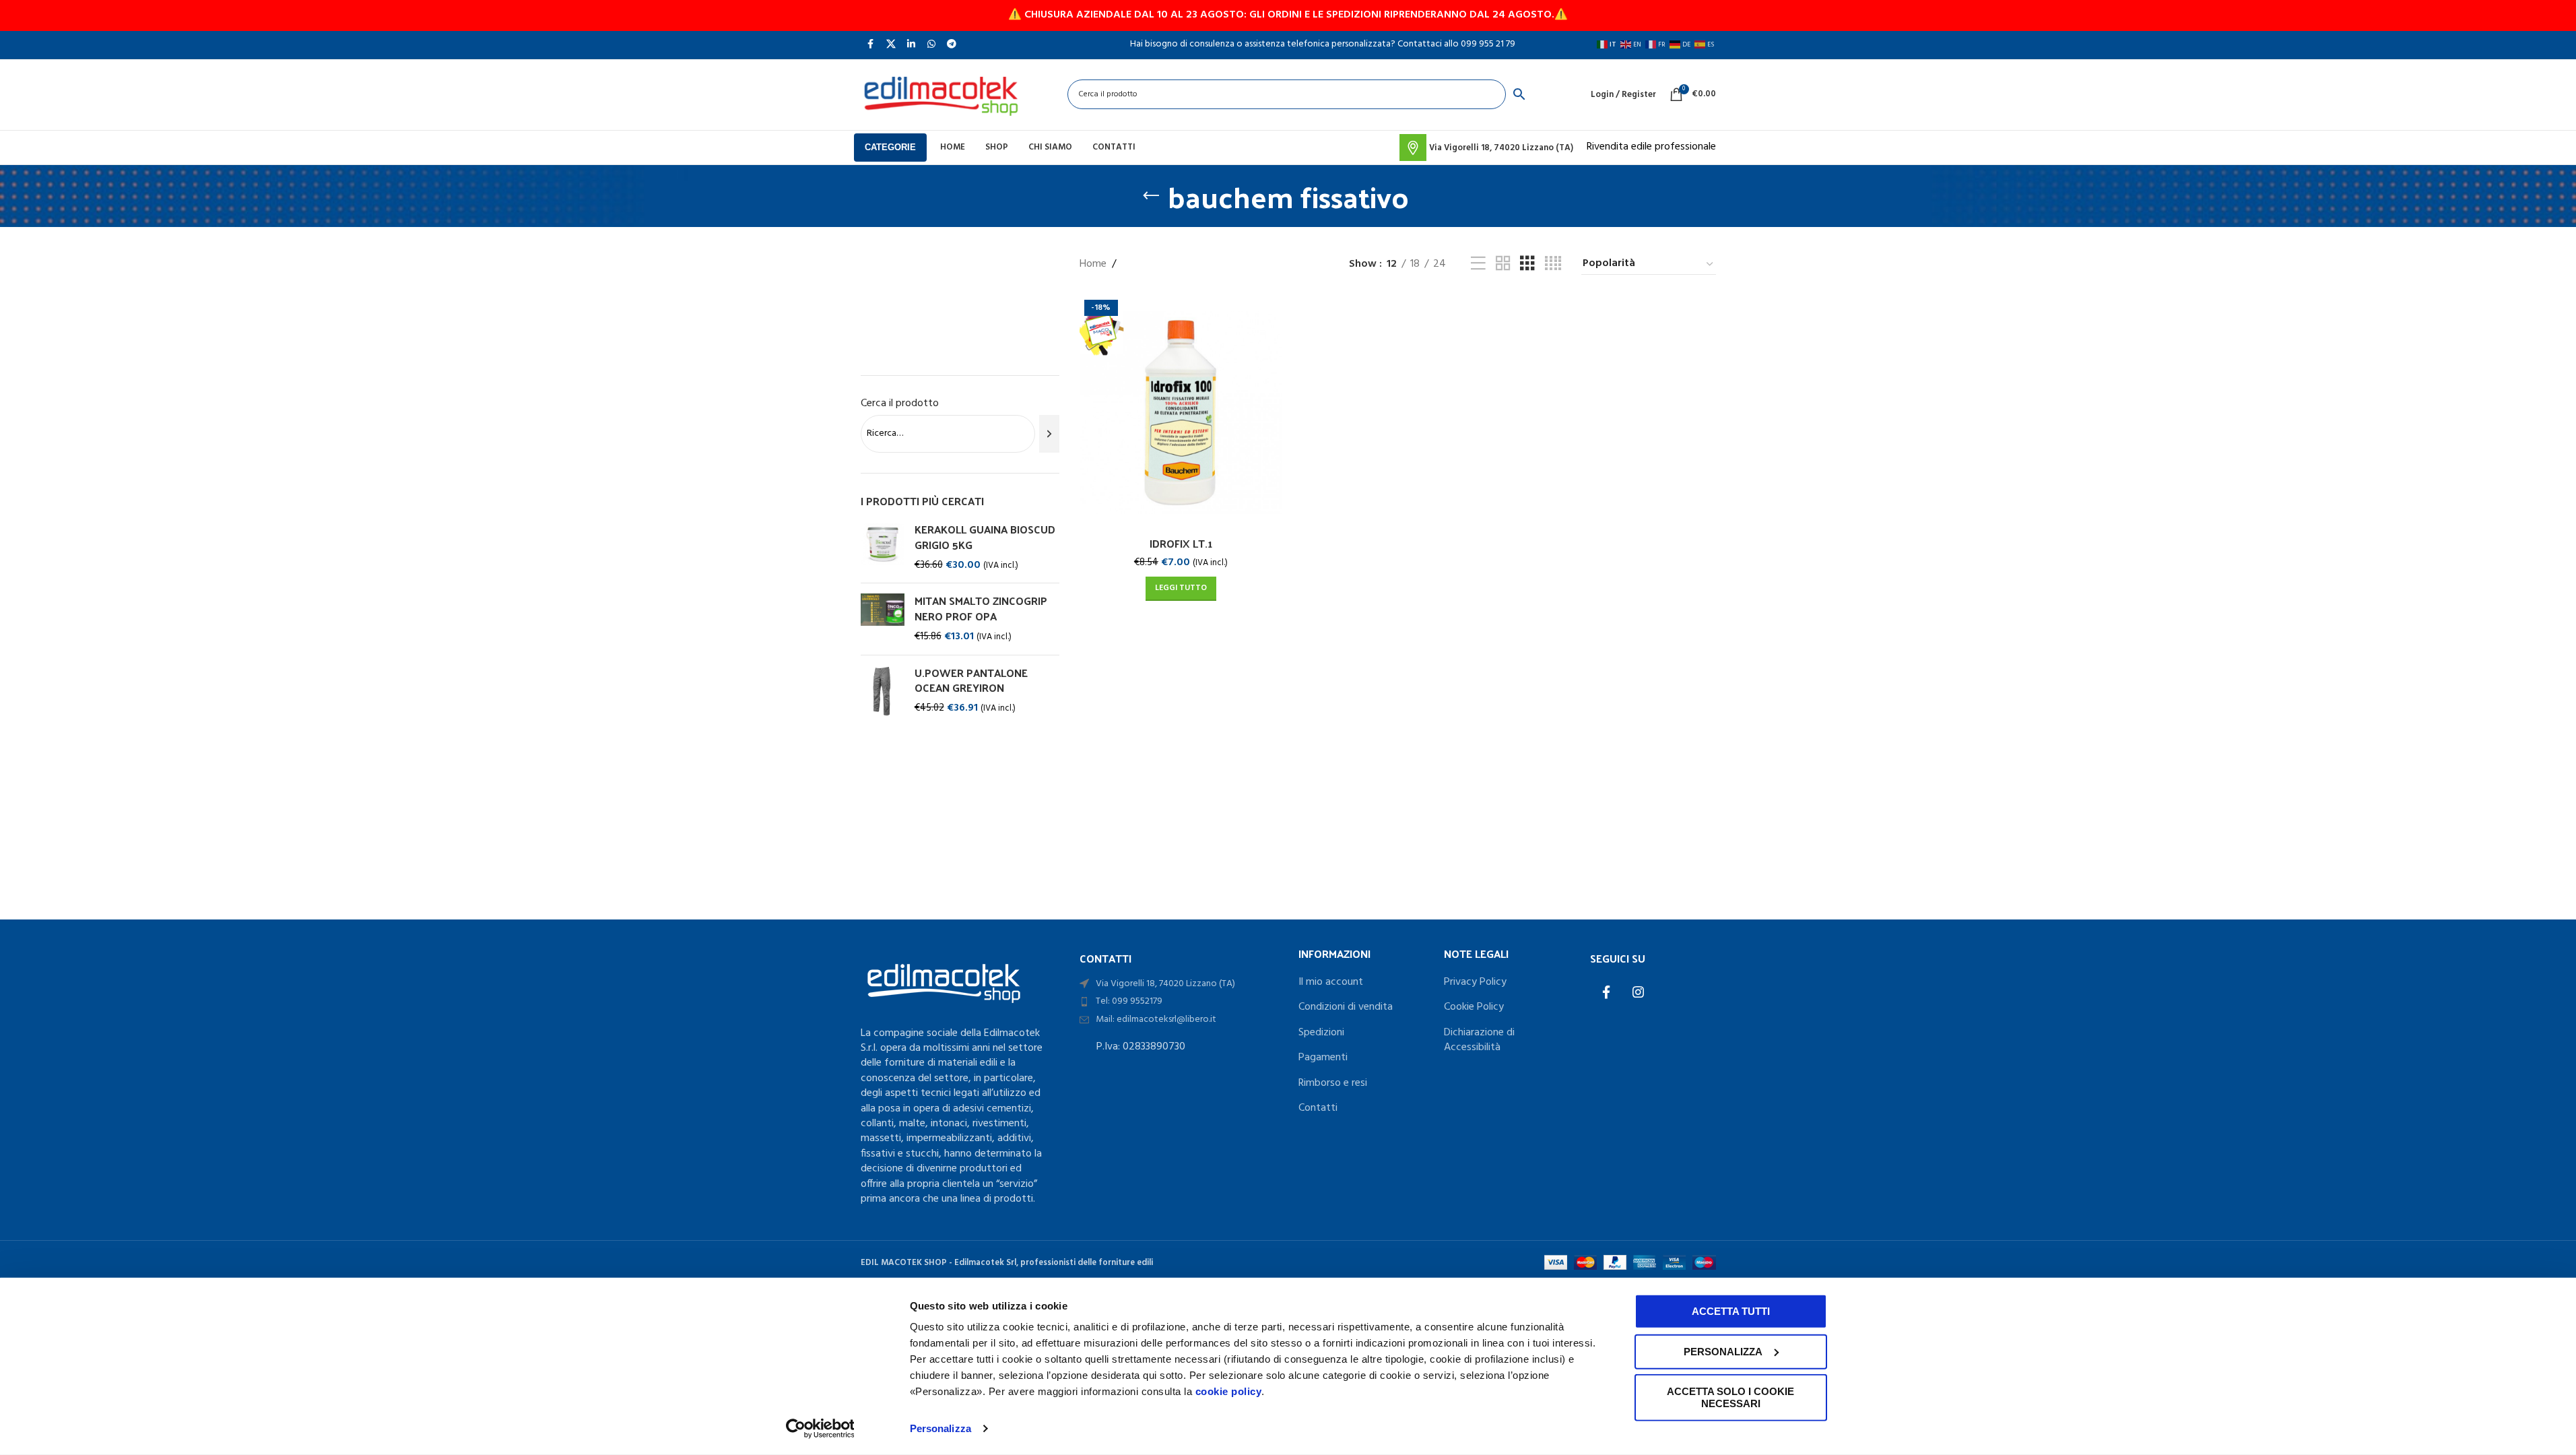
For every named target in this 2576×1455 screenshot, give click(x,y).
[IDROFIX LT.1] (1181, 413)
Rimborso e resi (1333, 1083)
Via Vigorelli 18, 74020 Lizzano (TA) (1165, 984)
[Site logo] (941, 94)
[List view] (1478, 264)
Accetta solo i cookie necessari (1730, 1397)
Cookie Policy (1474, 1007)
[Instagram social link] (1639, 994)
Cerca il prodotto (900, 403)
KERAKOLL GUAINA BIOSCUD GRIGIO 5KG (985, 537)
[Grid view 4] (1553, 264)
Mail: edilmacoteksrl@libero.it (1156, 1020)
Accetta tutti (1731, 1311)
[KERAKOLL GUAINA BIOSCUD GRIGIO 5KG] (883, 547)
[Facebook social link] (871, 44)
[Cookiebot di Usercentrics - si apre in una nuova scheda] (820, 1429)
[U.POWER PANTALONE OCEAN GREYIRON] (883, 691)
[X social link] (891, 44)
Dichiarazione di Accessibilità (1479, 1040)
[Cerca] (1049, 434)
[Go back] (1151, 196)
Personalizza (940, 1428)
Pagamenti (1323, 1058)
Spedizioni (1321, 1033)
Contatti (1318, 1108)
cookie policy (1229, 1391)
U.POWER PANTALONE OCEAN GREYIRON (971, 681)
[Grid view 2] (1503, 264)
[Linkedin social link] (911, 44)
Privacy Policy (1475, 982)
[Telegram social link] (952, 44)
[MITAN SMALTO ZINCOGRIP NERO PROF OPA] (883, 619)
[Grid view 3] (1527, 264)
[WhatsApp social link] (931, 44)
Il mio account (1331, 982)
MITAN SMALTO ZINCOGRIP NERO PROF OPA (981, 609)
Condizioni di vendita (1346, 1007)
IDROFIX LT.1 (1181, 543)
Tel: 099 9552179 (1129, 1001)
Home (1093, 264)
